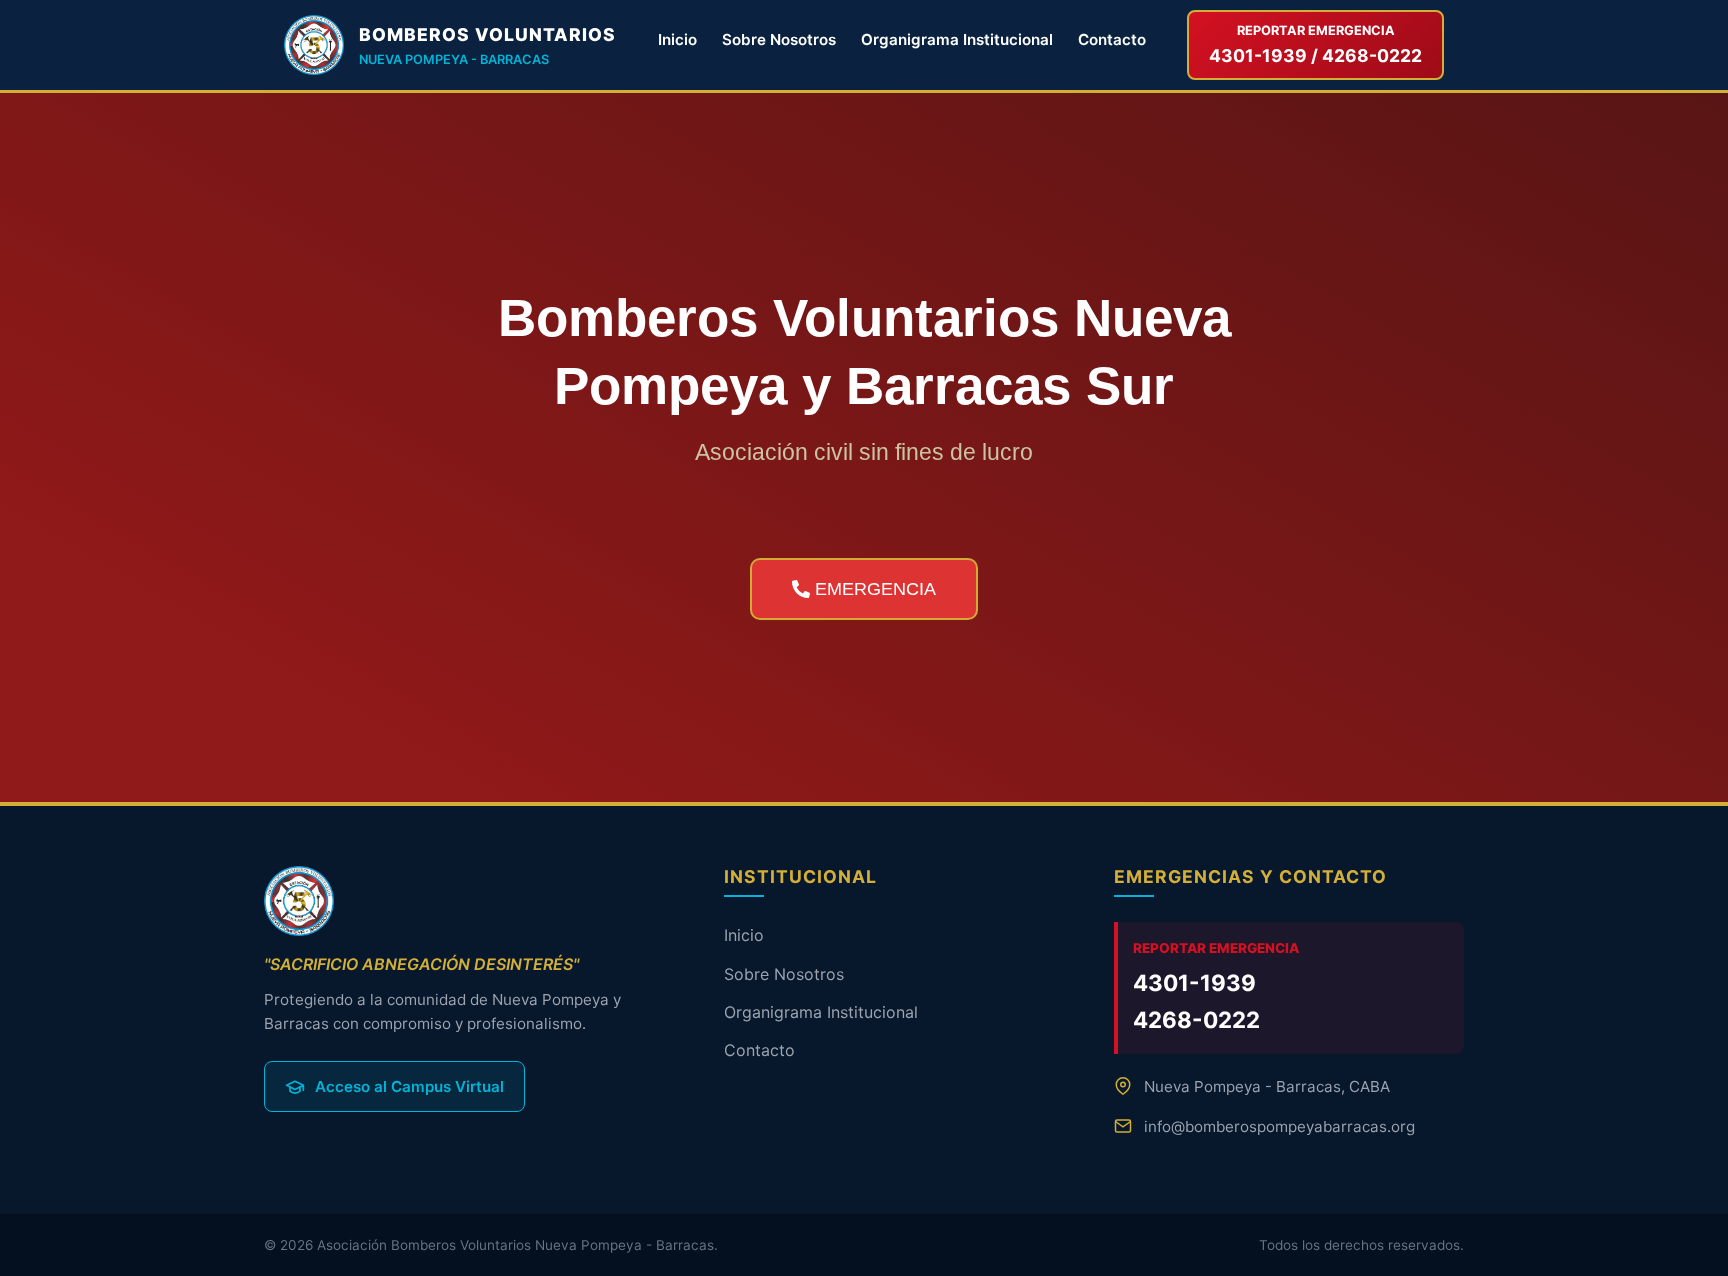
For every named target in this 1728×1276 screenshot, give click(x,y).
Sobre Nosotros (779, 39)
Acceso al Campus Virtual (409, 1086)
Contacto (1112, 39)
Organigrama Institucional (957, 39)
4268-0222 (1196, 1019)
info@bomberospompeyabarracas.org (1279, 1126)
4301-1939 (1194, 982)
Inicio (677, 39)
